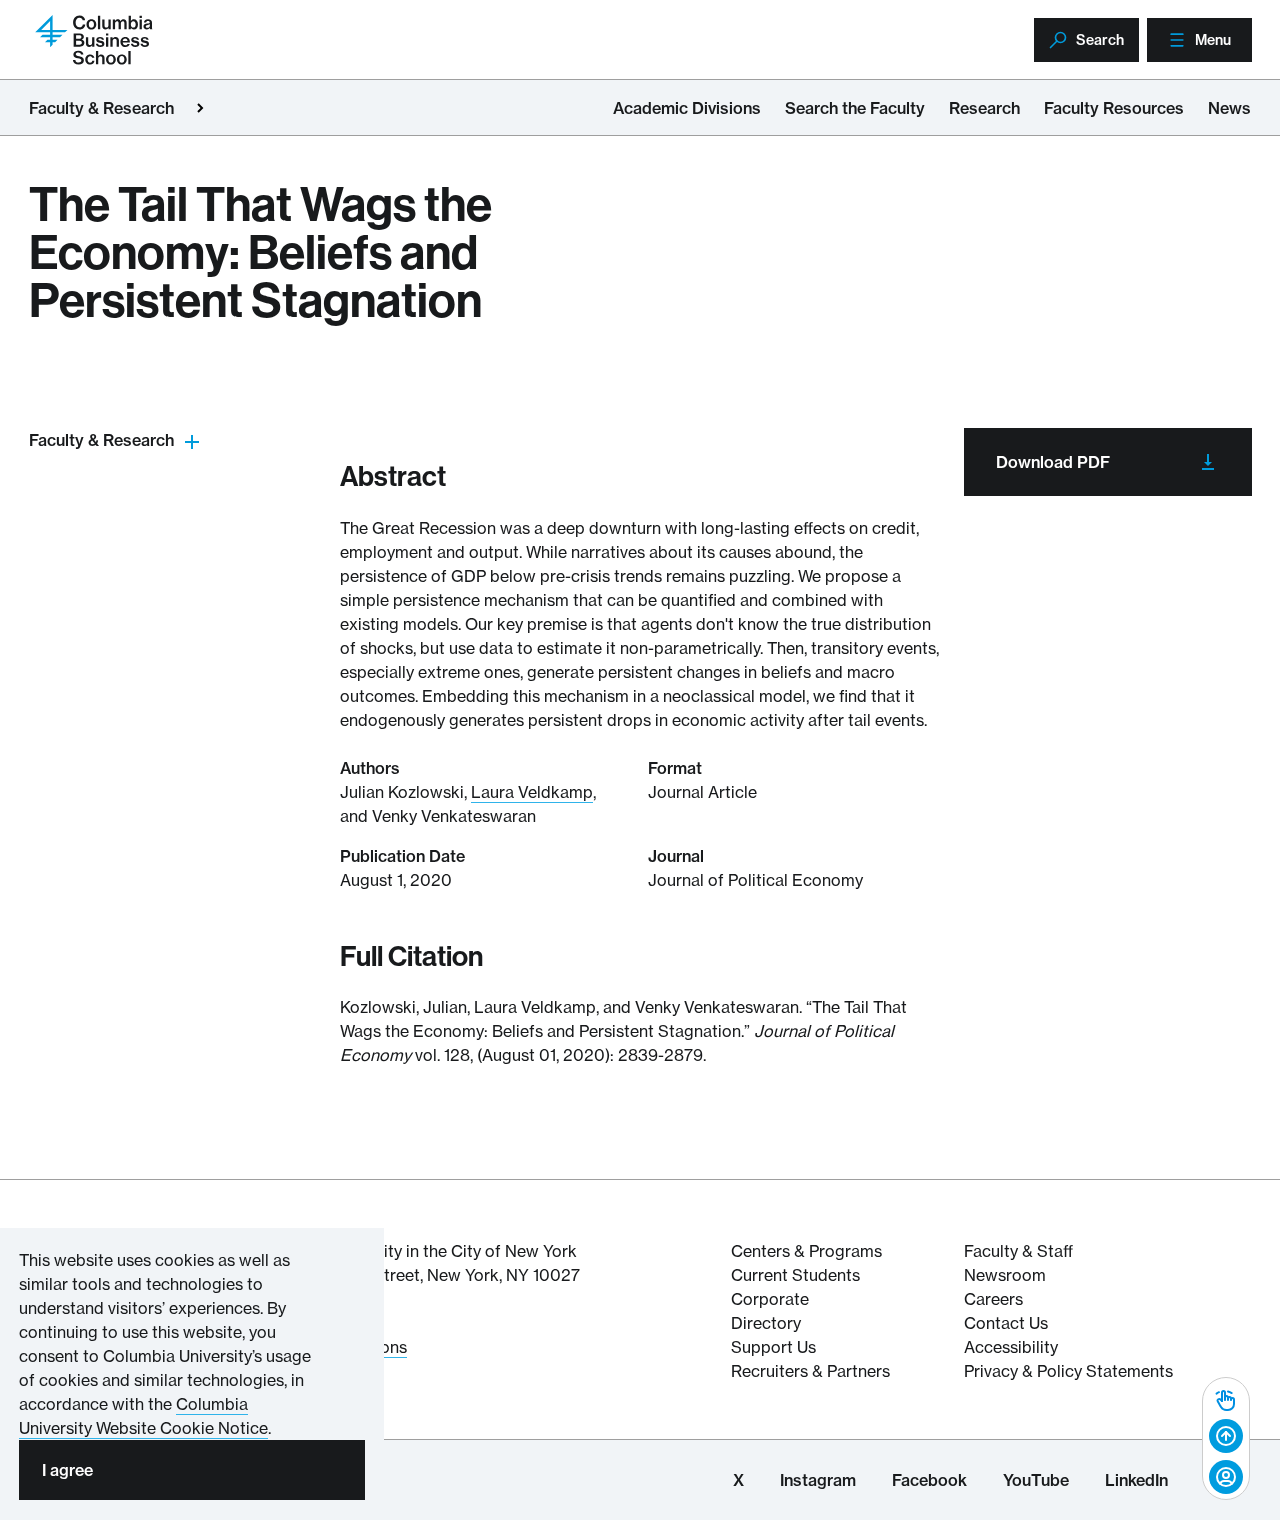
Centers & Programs (806, 1251)
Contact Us (1006, 1323)
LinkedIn (1136, 1480)
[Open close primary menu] (200, 108)
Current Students (795, 1275)
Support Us (773, 1347)
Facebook (929, 1480)
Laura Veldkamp (532, 792)
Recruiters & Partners (810, 1371)
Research (984, 108)
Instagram (818, 1480)
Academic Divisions (687, 108)
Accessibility (1011, 1347)
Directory (766, 1323)
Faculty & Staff (1018, 1251)
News (1229, 108)
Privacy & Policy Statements (1068, 1371)
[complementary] (1226, 1438)
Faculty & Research (101, 108)
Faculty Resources (1114, 108)
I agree (67, 1470)
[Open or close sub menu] (192, 440)
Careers (993, 1299)
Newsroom (1005, 1275)
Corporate (770, 1299)
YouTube (1036, 1480)
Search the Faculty (855, 108)
